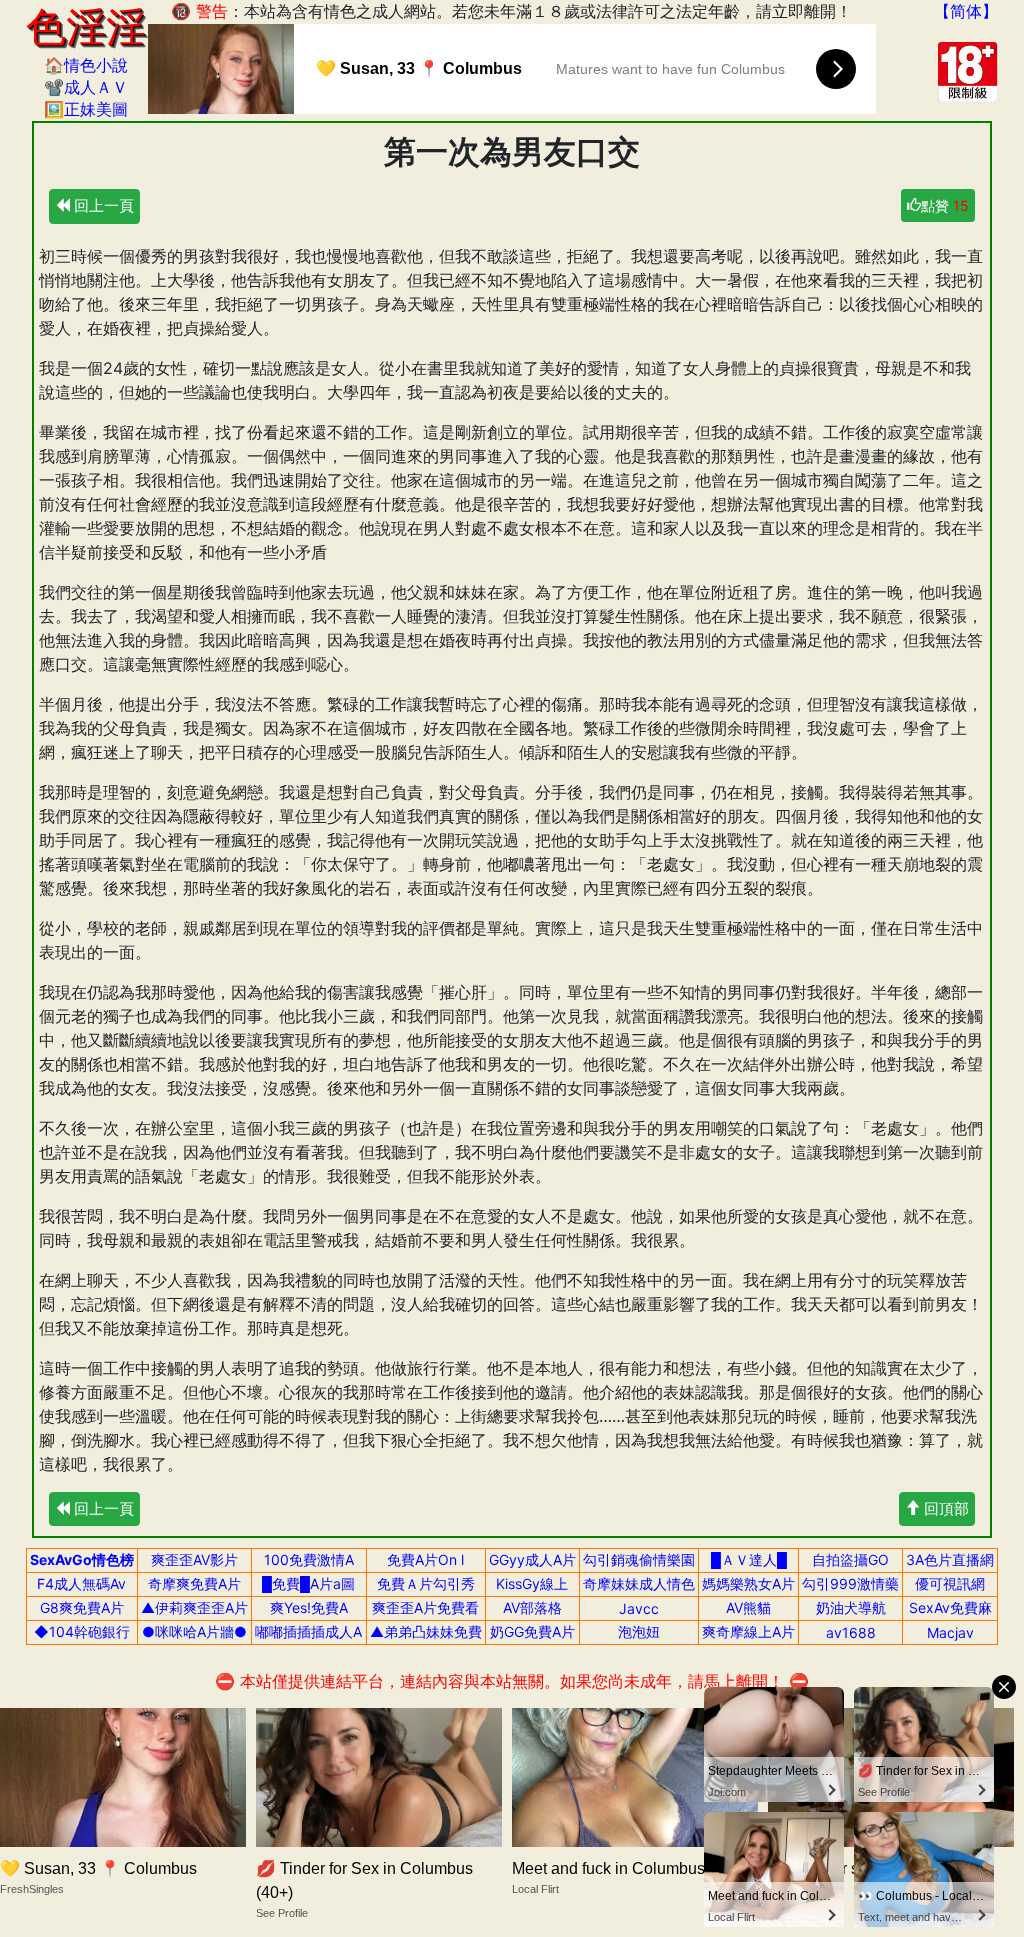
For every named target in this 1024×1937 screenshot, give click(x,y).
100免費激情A (309, 1559)
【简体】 (966, 11)
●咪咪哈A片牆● (194, 1631)
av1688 (851, 1632)
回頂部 (944, 1508)
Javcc (639, 1608)
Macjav (950, 1632)
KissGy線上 (532, 1583)
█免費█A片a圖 (308, 1583)
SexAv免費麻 (950, 1607)
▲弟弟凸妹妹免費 (426, 1631)
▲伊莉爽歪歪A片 (194, 1607)
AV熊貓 (748, 1607)
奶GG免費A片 (532, 1631)
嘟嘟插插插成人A (308, 1631)
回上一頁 (102, 205)
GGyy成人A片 (532, 1559)
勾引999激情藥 (850, 1583)
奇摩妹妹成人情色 (639, 1583)
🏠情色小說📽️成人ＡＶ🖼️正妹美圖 (86, 87)
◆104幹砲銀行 (82, 1631)
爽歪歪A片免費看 (425, 1607)
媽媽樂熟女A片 (748, 1583)
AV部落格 (532, 1607)
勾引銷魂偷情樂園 (639, 1559)
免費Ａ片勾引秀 (426, 1583)
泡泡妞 (639, 1631)
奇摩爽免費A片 (194, 1583)
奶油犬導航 (851, 1607)
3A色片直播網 (950, 1559)
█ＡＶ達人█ (749, 1559)
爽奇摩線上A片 (748, 1631)
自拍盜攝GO (850, 1559)
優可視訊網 (950, 1583)
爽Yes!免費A (309, 1607)
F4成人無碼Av (81, 1583)
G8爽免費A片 (82, 1607)
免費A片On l (425, 1559)
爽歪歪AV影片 (194, 1559)
